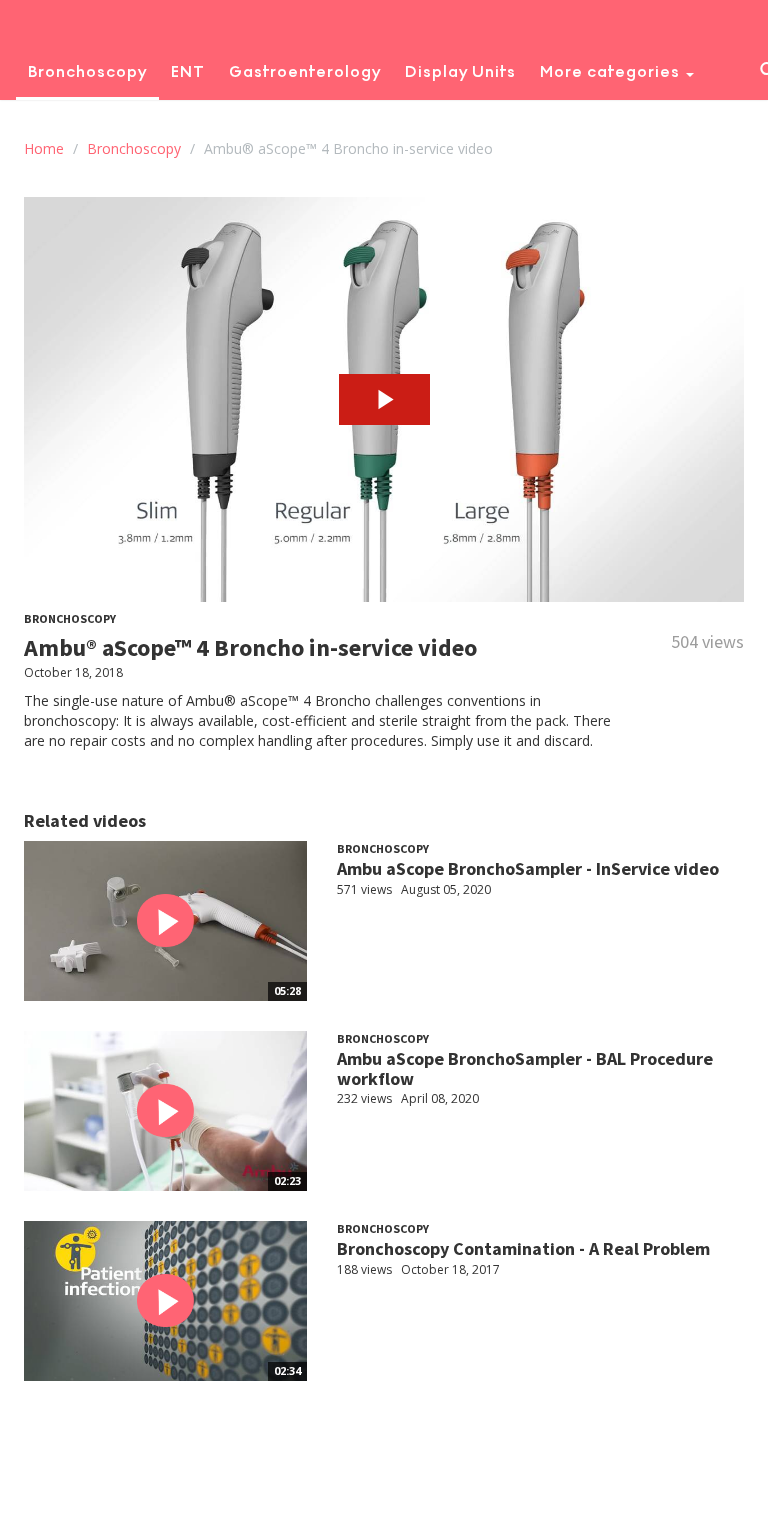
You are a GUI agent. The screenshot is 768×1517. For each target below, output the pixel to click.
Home (44, 148)
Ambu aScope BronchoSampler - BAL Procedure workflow (525, 1068)
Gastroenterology (305, 71)
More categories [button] (612, 71)
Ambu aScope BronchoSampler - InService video (528, 868)
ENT (188, 71)
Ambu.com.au (229, 121)
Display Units (460, 71)
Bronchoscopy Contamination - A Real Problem (523, 1248)
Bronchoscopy (87, 71)
